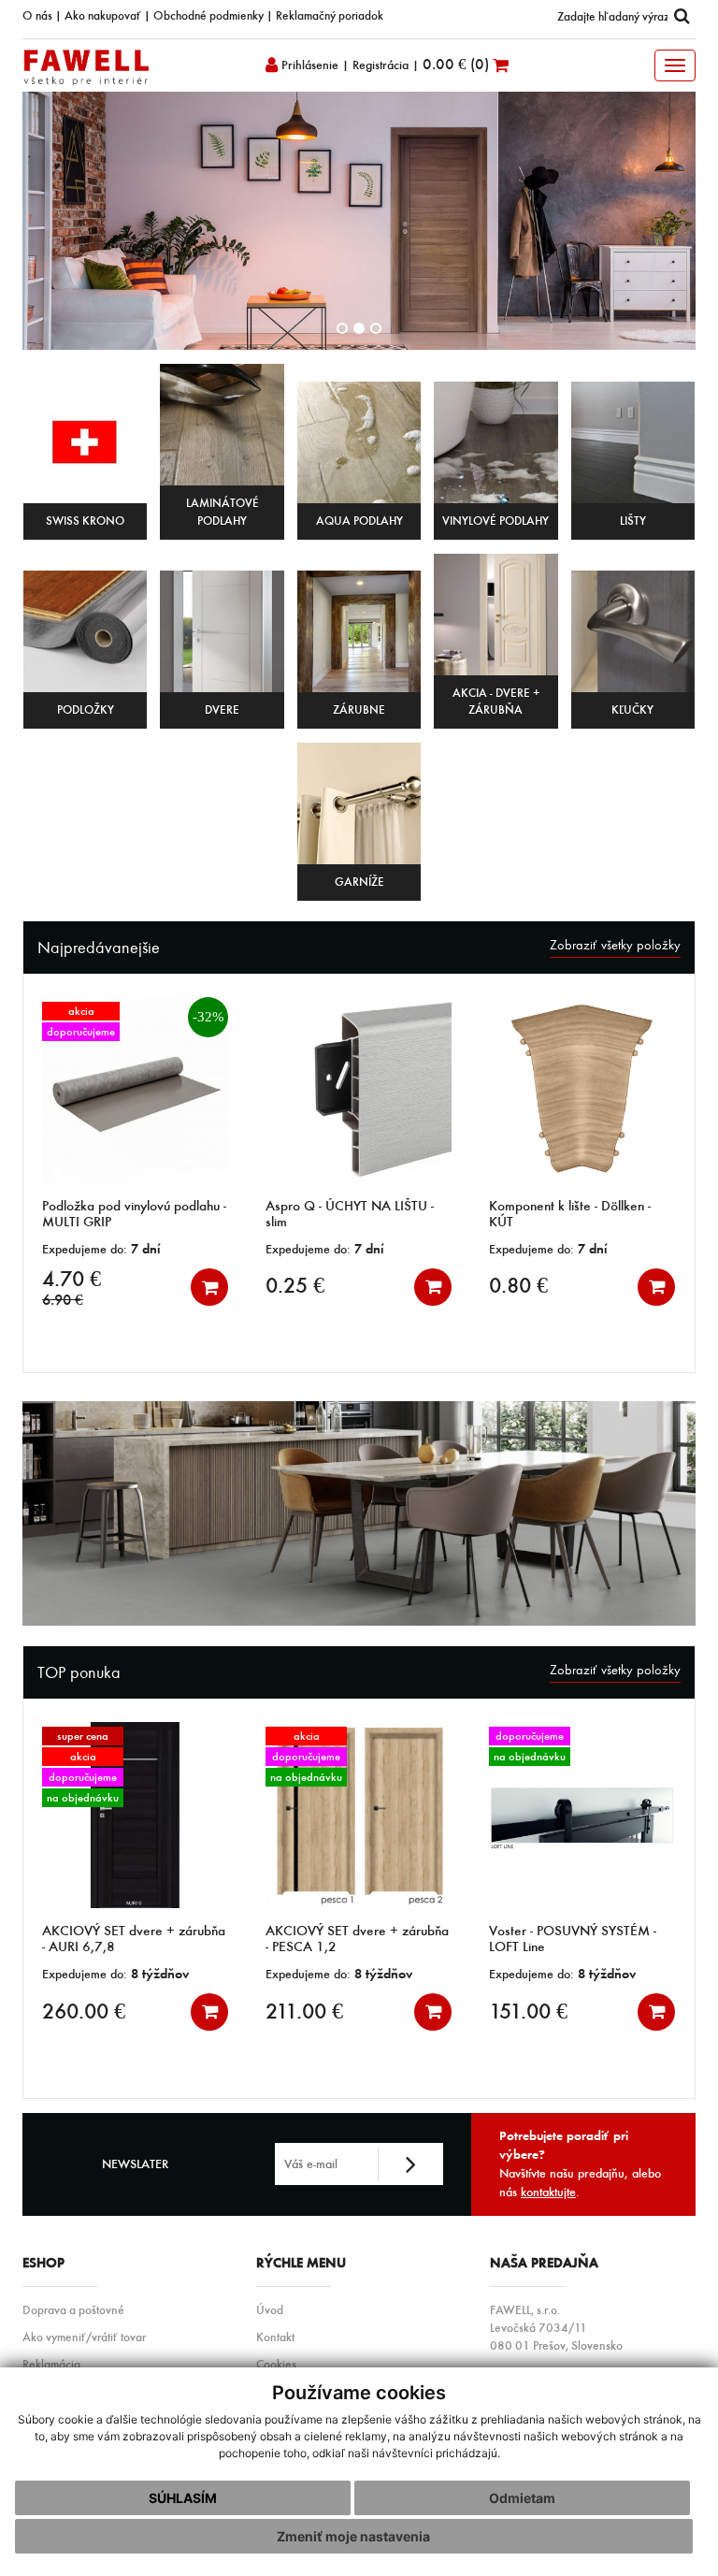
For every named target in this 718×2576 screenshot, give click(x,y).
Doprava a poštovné (73, 2309)
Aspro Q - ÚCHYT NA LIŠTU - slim (192, 1214)
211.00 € (175, 2011)
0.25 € (137, 1285)
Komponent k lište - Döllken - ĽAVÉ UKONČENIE (635, 1214)
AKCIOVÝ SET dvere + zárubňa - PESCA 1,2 (228, 1939)
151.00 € (399, 2011)
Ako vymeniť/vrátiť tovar (84, 2337)
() (458, 64)
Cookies (276, 2364)
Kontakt (275, 2337)
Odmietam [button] (522, 2498)
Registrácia (381, 65)
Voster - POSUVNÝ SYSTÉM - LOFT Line (444, 1939)
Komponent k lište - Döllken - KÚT (412, 1214)
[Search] (682, 16)
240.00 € (625, 2011)
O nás (37, 15)
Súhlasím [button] (183, 2498)
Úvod (270, 2309)
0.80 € (360, 1285)
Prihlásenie (308, 65)
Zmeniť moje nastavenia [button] (353, 2536)
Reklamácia (51, 2364)
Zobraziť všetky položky (615, 945)
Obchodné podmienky (208, 15)
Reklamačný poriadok (330, 15)
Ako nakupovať (103, 15)
